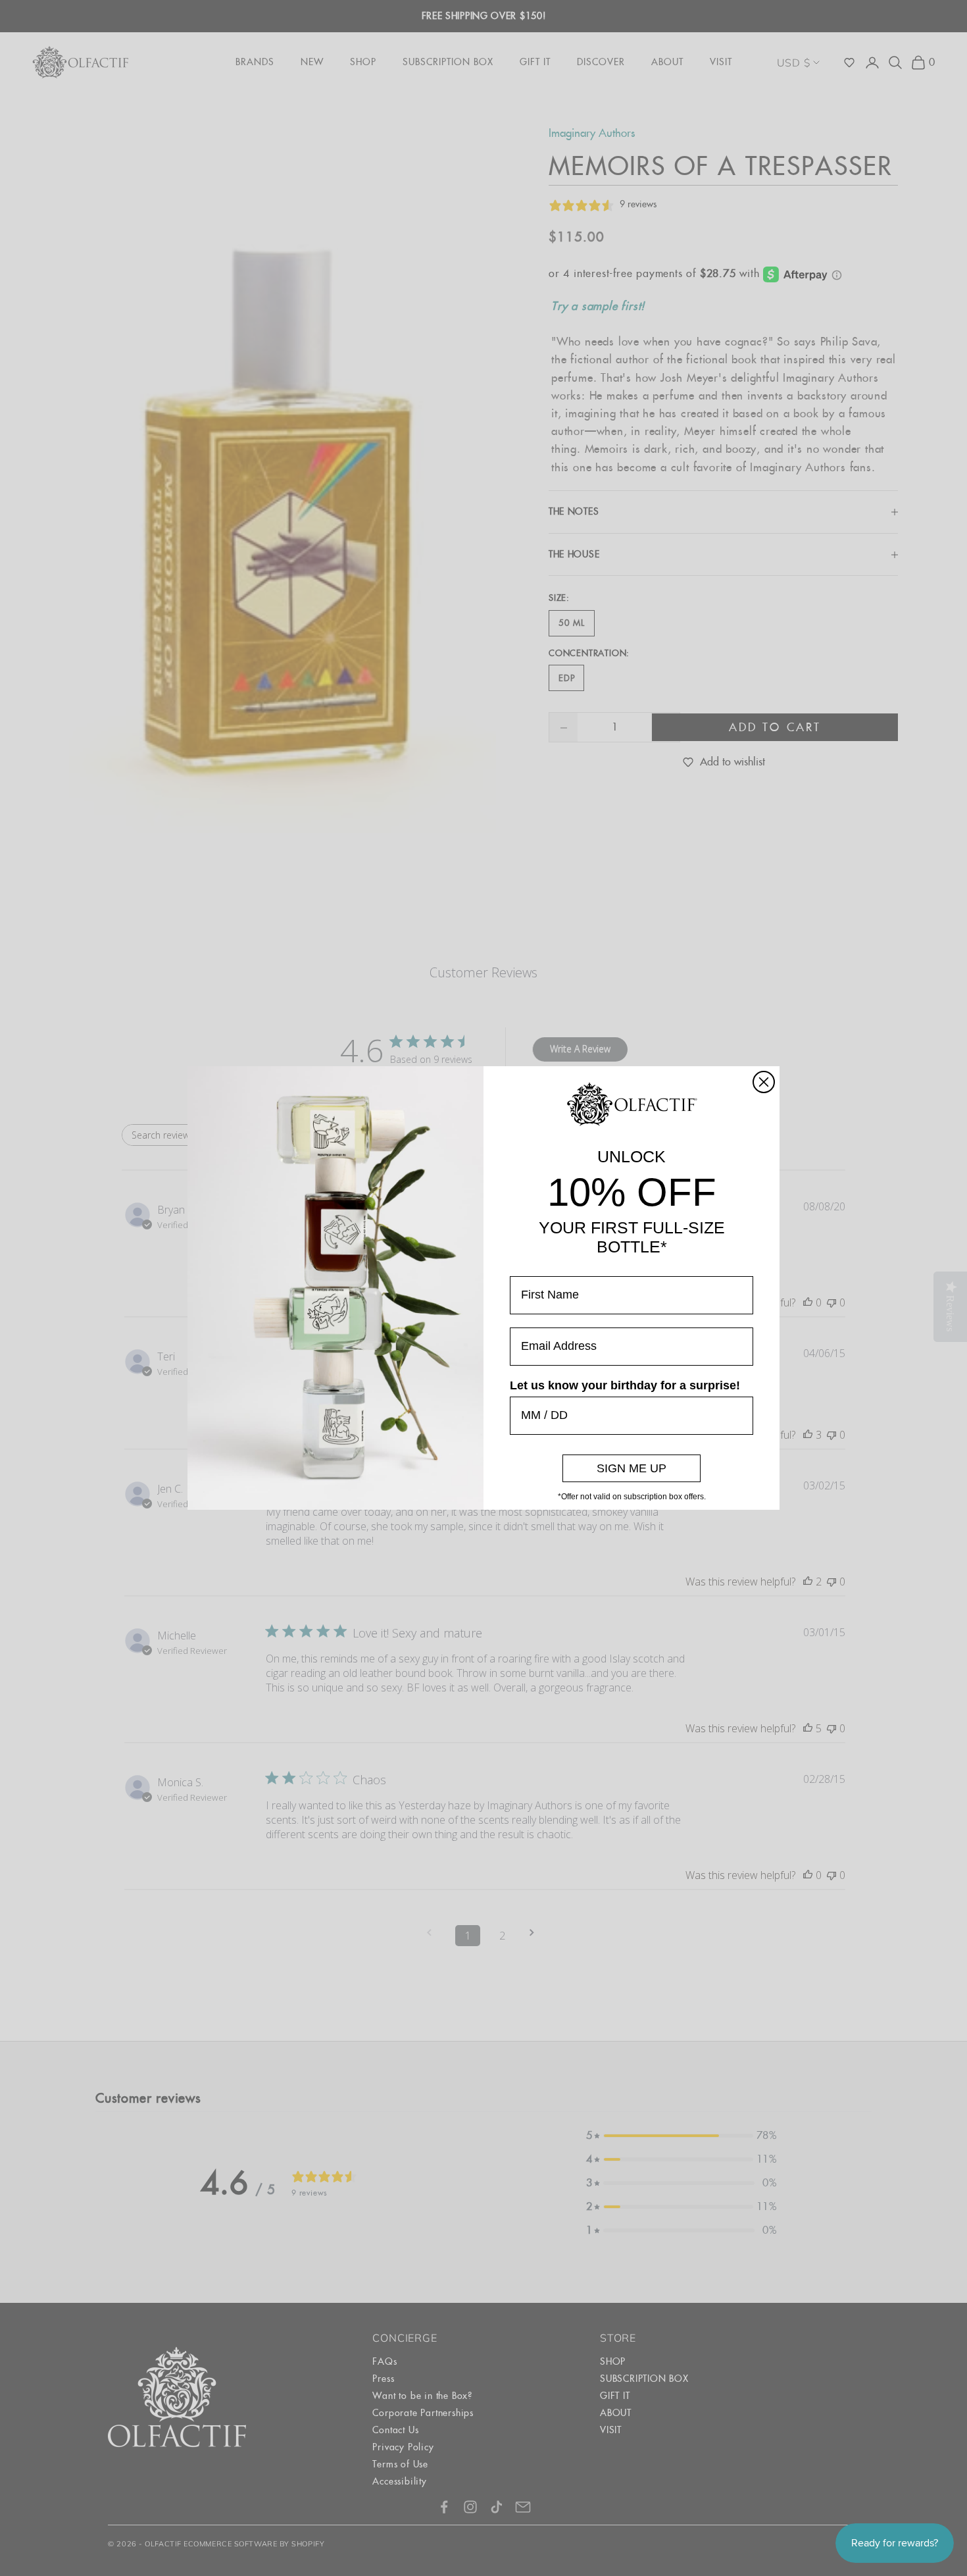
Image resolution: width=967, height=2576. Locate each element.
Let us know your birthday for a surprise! (625, 1385)
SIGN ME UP (632, 1468)
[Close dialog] (764, 1082)
